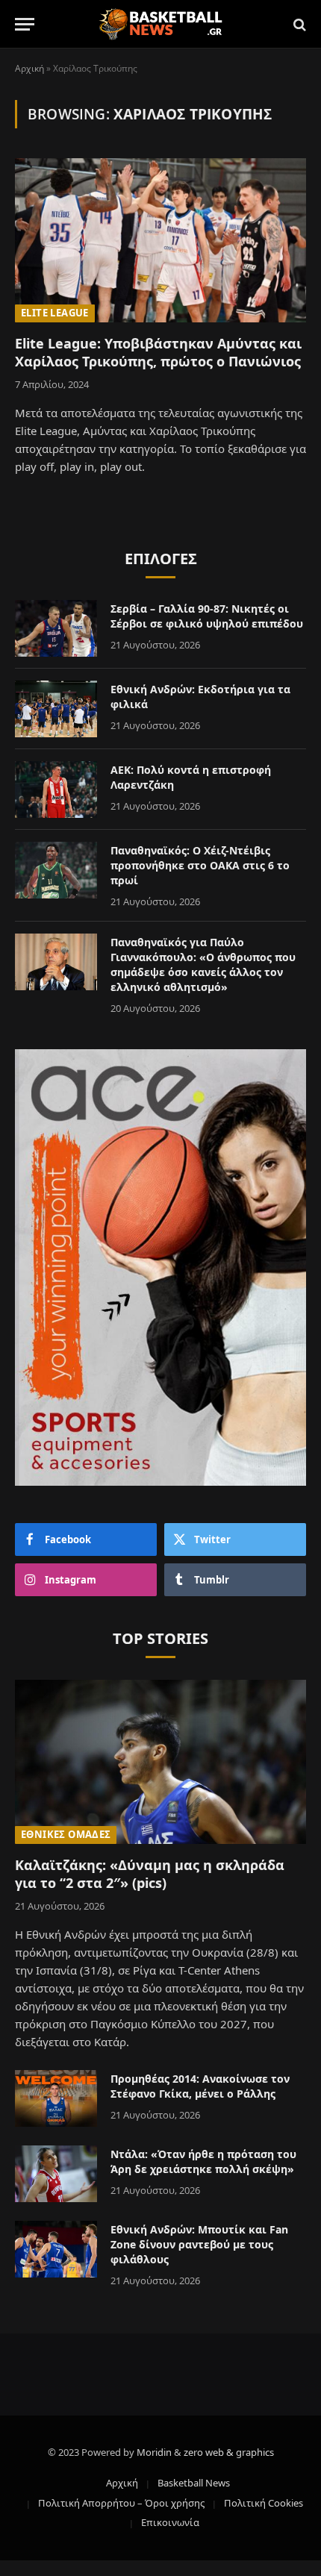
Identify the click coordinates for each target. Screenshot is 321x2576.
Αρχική (29, 68)
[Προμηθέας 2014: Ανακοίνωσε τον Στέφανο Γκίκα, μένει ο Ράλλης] (56, 2098)
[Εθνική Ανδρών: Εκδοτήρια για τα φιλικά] (56, 709)
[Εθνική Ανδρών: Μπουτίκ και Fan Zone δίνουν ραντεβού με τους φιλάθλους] (56, 2249)
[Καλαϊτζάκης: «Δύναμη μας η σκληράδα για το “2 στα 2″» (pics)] (160, 1761)
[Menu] (25, 24)
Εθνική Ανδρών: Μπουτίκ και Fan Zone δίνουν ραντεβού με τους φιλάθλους (199, 2244)
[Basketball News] (161, 24)
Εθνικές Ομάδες (66, 1834)
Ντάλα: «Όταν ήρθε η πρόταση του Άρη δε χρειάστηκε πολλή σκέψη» (203, 2161)
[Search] (298, 24)
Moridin (154, 2452)
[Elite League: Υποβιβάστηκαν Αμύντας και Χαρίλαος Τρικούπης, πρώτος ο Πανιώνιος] (160, 240)
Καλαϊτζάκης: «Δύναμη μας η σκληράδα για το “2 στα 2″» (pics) (150, 1874)
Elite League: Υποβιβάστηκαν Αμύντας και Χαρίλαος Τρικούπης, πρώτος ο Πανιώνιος (158, 352)
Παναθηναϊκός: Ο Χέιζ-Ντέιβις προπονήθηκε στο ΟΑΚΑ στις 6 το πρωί (200, 865)
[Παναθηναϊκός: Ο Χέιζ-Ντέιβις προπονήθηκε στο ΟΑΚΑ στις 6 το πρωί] (56, 870)
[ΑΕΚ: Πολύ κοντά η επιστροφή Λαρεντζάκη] (56, 790)
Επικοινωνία (170, 2522)
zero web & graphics (229, 2452)
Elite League (55, 313)
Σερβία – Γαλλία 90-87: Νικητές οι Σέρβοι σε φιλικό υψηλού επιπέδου (207, 616)
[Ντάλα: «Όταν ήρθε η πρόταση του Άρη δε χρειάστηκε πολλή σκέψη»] (56, 2174)
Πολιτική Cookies (264, 2503)
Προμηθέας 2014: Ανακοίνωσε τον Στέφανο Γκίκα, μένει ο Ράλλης (200, 2086)
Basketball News (194, 2483)
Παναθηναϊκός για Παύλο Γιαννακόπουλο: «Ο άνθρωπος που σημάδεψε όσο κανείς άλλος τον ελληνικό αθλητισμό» (203, 965)
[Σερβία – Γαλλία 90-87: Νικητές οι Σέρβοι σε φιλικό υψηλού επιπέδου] (56, 628)
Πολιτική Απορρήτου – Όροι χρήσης (121, 2503)
